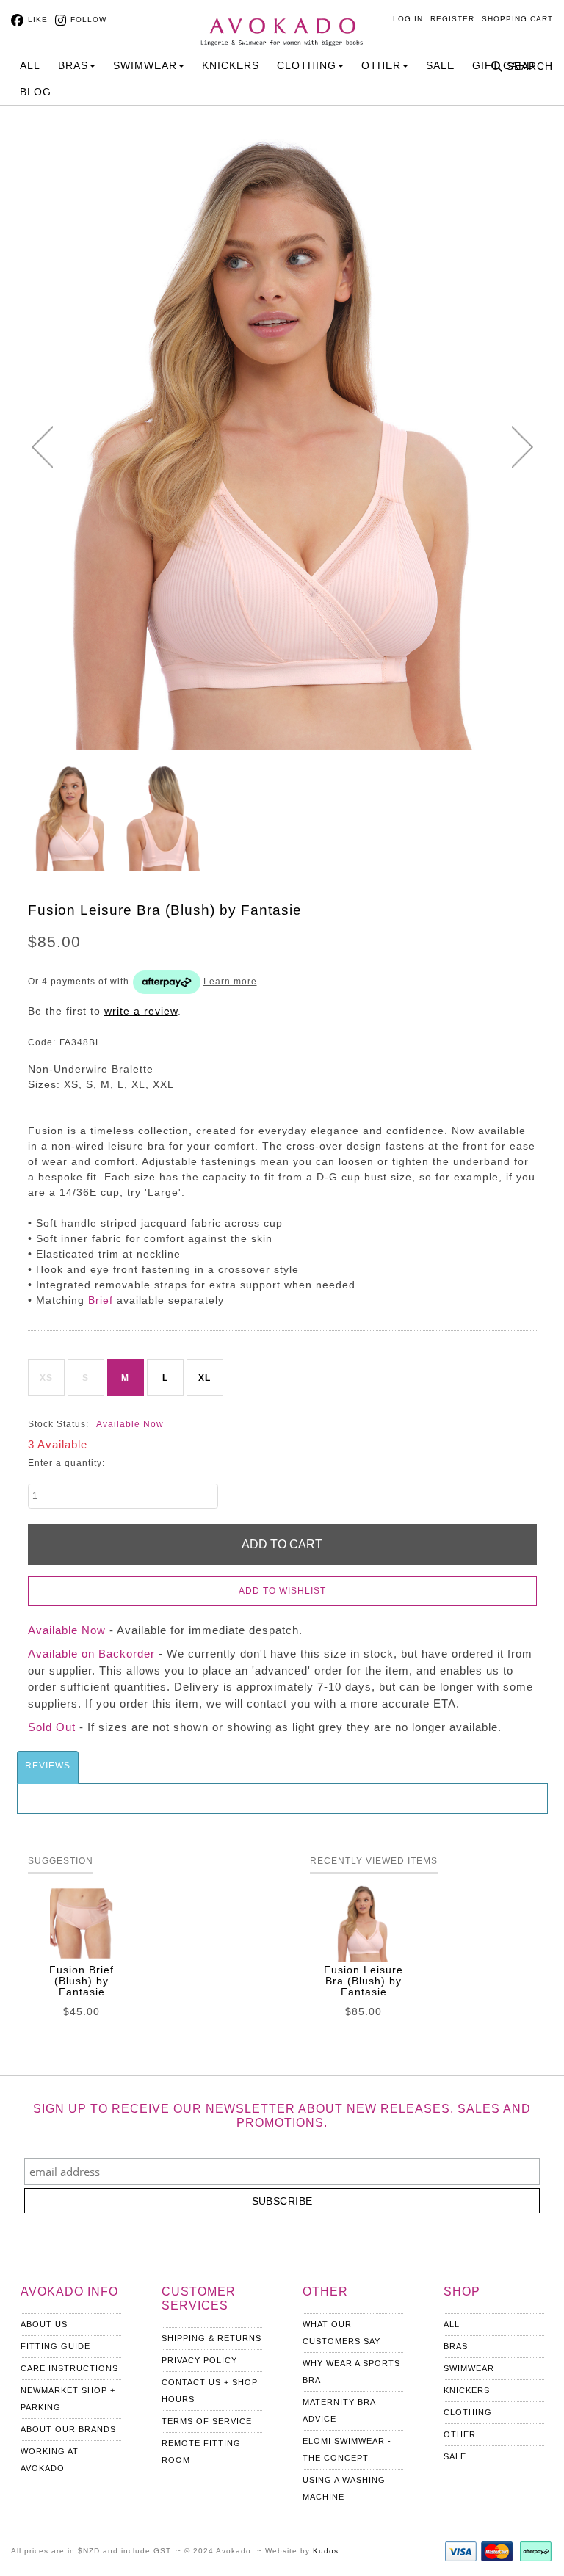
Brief (101, 1300)
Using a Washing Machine (344, 2488)
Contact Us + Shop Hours (210, 2391)
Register (452, 19)
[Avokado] (282, 23)
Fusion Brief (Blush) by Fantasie (82, 1981)
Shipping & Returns (211, 2338)
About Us (44, 2324)
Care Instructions (69, 2368)
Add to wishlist (282, 1591)
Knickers (467, 2390)
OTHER (381, 65)
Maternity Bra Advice (339, 2410)
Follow (88, 19)
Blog (36, 92)
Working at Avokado (50, 2460)
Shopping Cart (517, 19)
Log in (408, 19)
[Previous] (42, 447)
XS (46, 1378)
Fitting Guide (55, 2346)
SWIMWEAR (145, 65)
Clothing (468, 2412)
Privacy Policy (199, 2360)
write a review (141, 1011)
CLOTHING (307, 65)
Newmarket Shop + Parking (68, 2399)
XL (205, 1378)
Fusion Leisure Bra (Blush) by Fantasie (364, 1981)
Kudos (326, 2551)
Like (38, 19)
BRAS (73, 65)
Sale (440, 65)
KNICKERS (231, 65)
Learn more (230, 982)
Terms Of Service (207, 2421)
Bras (456, 2346)
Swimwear (469, 2368)
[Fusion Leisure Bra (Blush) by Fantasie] (72, 819)
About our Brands (68, 2429)
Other (460, 2434)
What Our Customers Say (341, 2333)
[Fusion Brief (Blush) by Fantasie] (82, 1923)
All (30, 65)
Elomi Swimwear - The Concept (347, 2449)
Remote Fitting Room (201, 2452)
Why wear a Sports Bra (351, 2372)
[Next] (523, 447)
